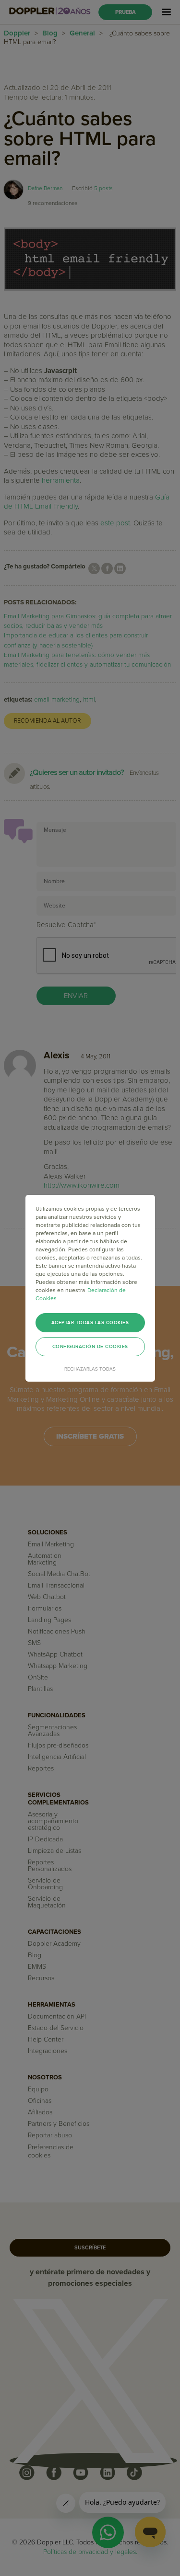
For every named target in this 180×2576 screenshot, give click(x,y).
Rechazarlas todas (90, 1369)
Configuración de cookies (90, 1347)
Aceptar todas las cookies (90, 1323)
